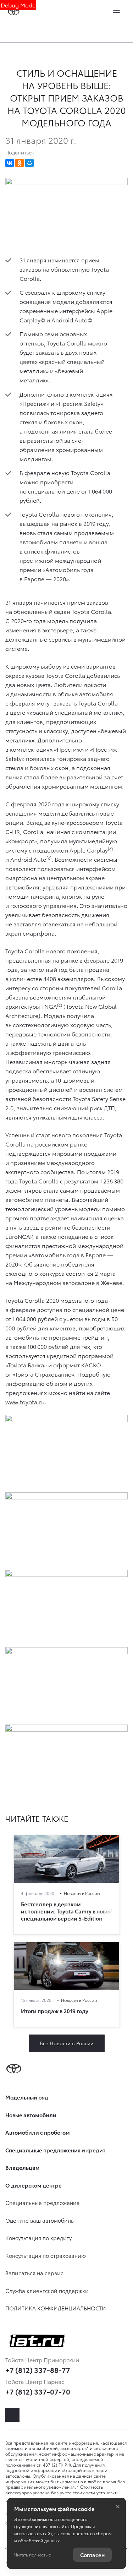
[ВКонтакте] (10, 163)
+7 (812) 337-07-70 (38, 2391)
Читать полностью (33, 2555)
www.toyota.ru (25, 1402)
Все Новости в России (67, 2043)
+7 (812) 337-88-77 (38, 2370)
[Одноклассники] (20, 163)
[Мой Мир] (29, 163)
